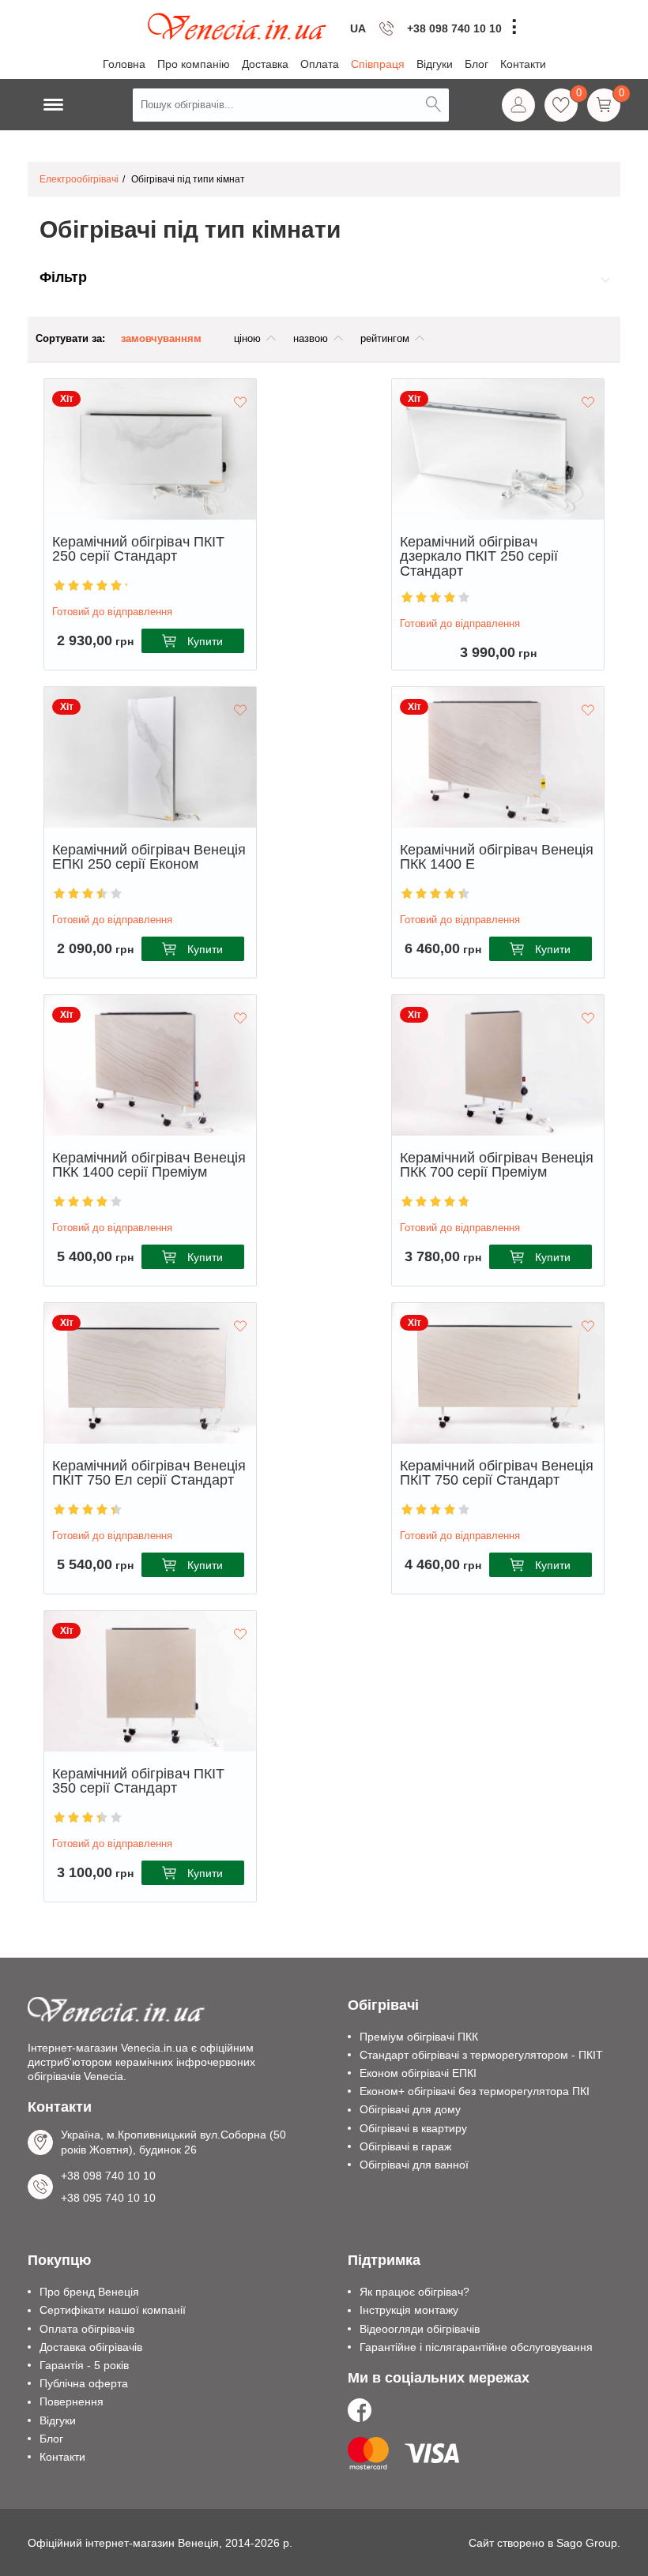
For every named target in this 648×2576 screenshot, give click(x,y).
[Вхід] (518, 105)
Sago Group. (588, 2543)
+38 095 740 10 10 (454, 41)
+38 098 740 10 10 (454, 28)
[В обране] (240, 403)
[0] (561, 105)
